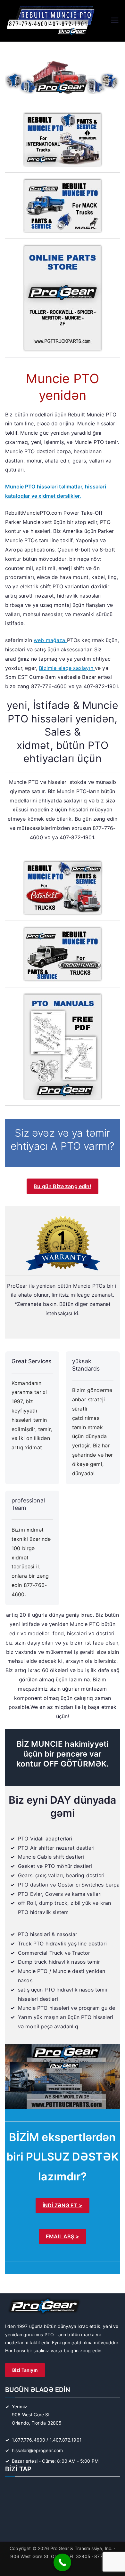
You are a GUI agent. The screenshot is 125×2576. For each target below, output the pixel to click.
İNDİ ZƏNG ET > (63, 2205)
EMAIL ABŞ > (63, 2236)
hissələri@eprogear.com (37, 2450)
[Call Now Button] (62, 2562)
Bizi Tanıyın (25, 2370)
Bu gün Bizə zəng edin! (63, 1186)
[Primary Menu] (115, 21)
